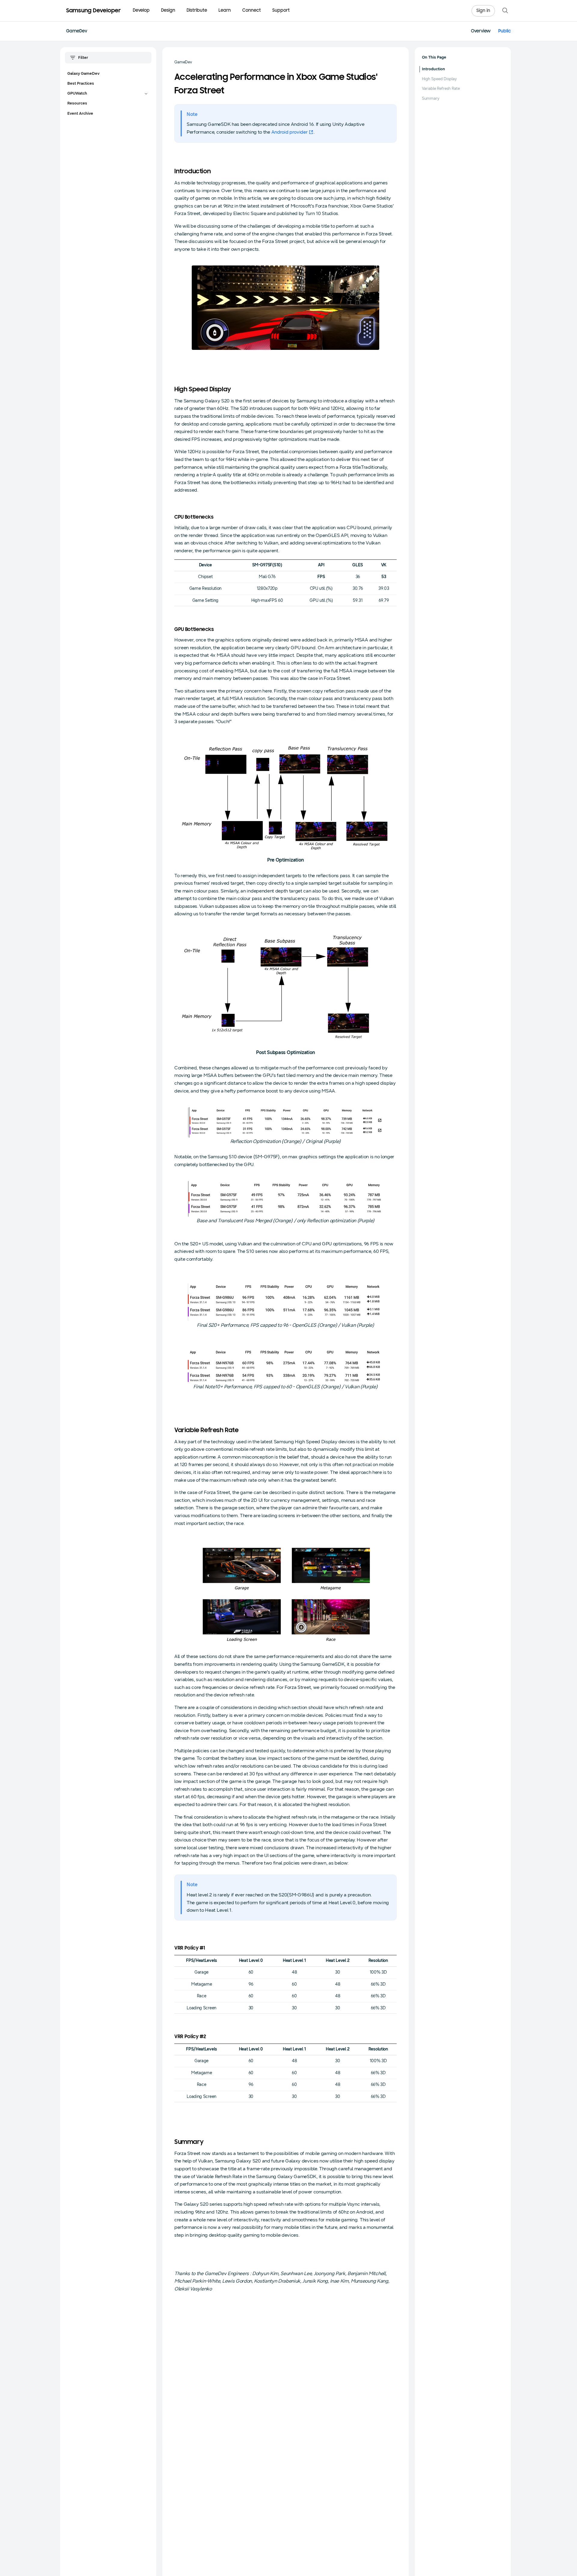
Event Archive (80, 114)
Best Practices (81, 83)
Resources (77, 103)
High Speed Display (439, 79)
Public (505, 31)
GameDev (77, 31)
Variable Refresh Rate (441, 89)
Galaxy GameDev (83, 74)
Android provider (290, 132)
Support (281, 11)
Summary (431, 98)
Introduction (434, 69)
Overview (481, 31)
